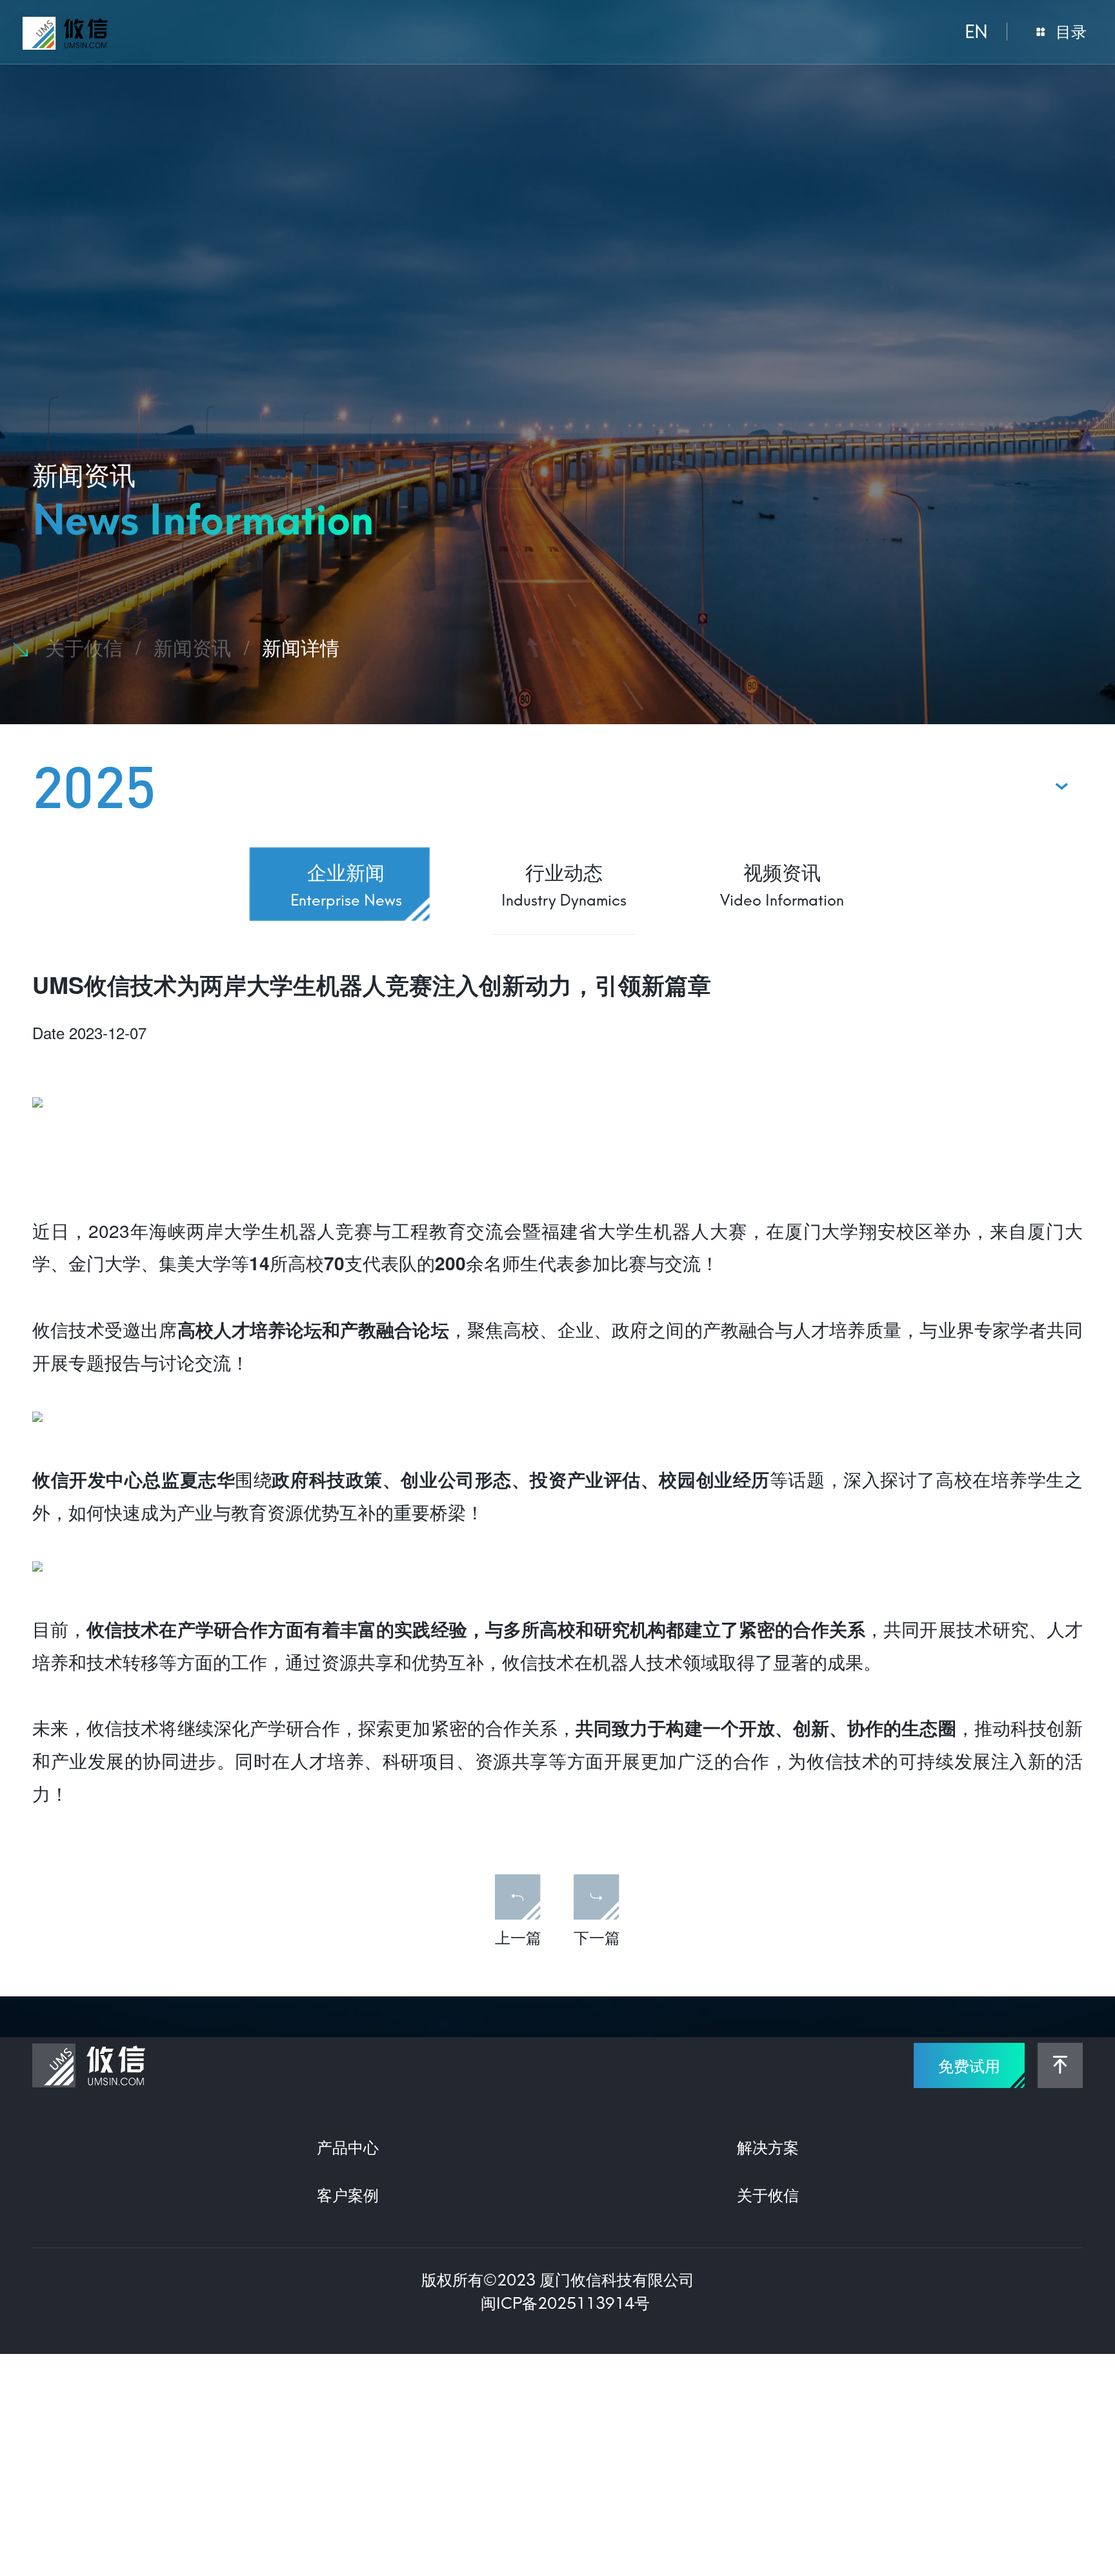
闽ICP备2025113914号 (565, 2303)
